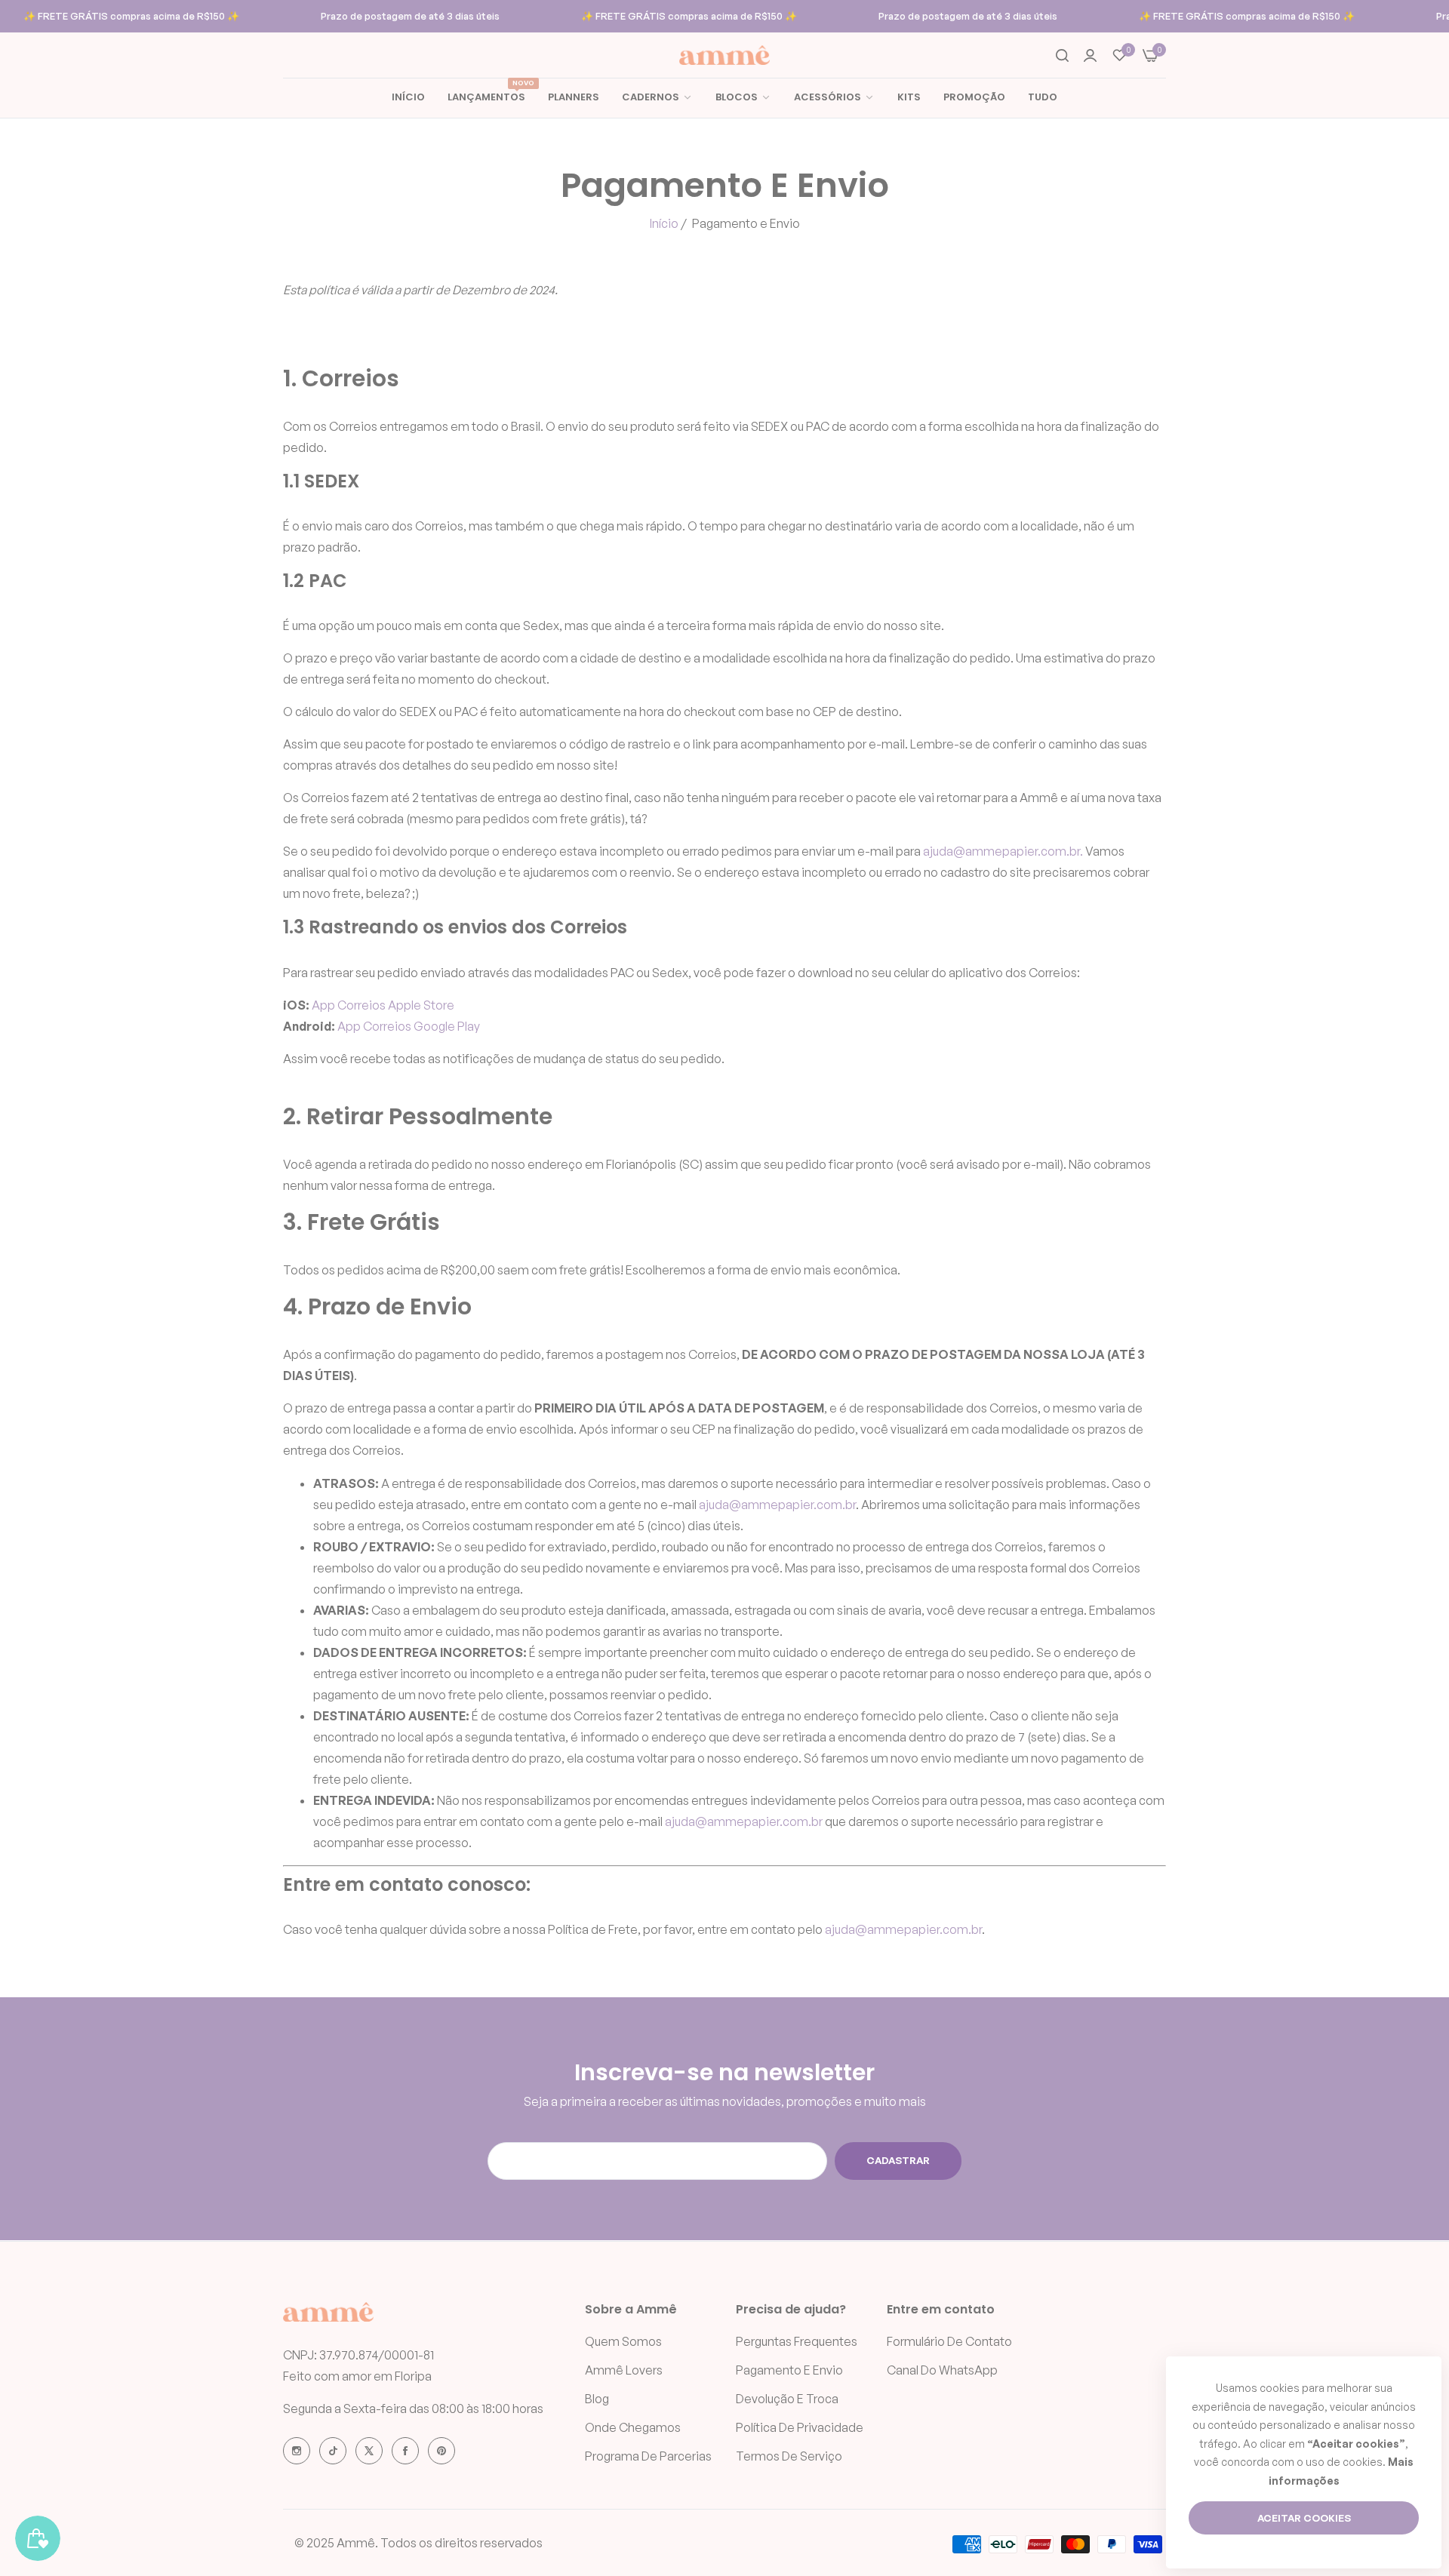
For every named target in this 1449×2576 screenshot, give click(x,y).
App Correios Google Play (409, 1026)
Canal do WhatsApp (942, 2370)
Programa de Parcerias (648, 2456)
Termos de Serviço (789, 2456)
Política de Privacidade (800, 2427)
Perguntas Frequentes (797, 2341)
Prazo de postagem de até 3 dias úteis (410, 16)
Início (664, 223)
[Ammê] (724, 55)
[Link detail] (297, 2451)
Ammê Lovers (624, 2370)
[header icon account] (1090, 55)
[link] (743, 98)
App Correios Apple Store (383, 1005)
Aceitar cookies (1304, 2518)
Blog (597, 2399)
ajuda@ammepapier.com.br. (1003, 851)
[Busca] (1062, 55)
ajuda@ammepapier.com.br (777, 1505)
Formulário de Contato (949, 2341)
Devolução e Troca (787, 2399)
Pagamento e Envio (789, 2370)
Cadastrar (898, 2160)
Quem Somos (623, 2341)
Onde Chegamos (633, 2427)
